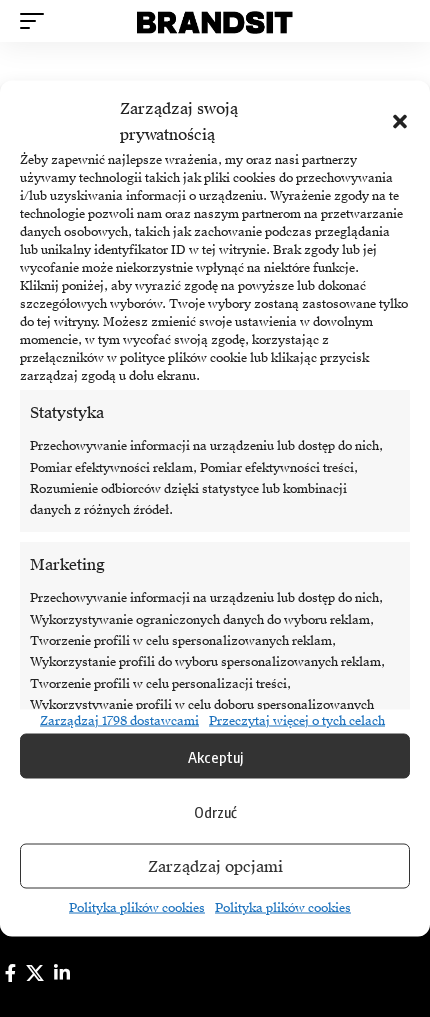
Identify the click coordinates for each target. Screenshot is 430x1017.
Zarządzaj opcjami (215, 866)
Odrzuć (215, 811)
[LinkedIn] (62, 973)
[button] (400, 122)
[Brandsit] (215, 21)
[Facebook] (10, 973)
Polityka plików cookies (137, 908)
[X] (35, 973)
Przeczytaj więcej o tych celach (297, 721)
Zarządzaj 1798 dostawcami (119, 721)
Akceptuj (215, 756)
